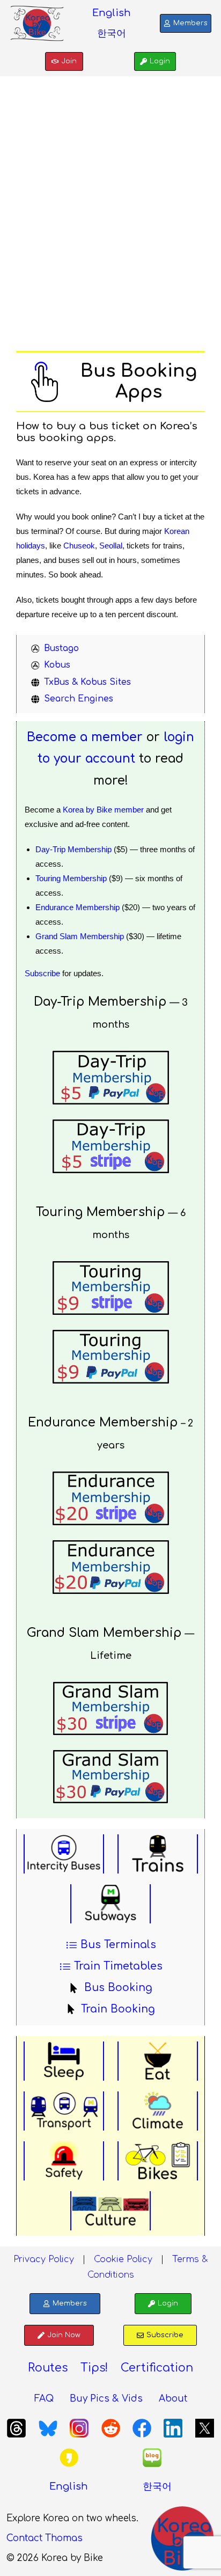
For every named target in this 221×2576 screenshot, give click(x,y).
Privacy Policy (44, 2259)
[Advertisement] (110, 221)
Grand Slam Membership (80, 936)
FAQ (44, 2399)
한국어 (112, 33)
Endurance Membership (78, 907)
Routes (48, 2368)
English (112, 13)
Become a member (85, 737)
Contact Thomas (45, 2538)
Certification (157, 2368)
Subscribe (42, 973)
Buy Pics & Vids (106, 2399)
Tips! (94, 2368)
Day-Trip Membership (73, 849)
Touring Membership (71, 878)
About (173, 2399)
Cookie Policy (123, 2259)
